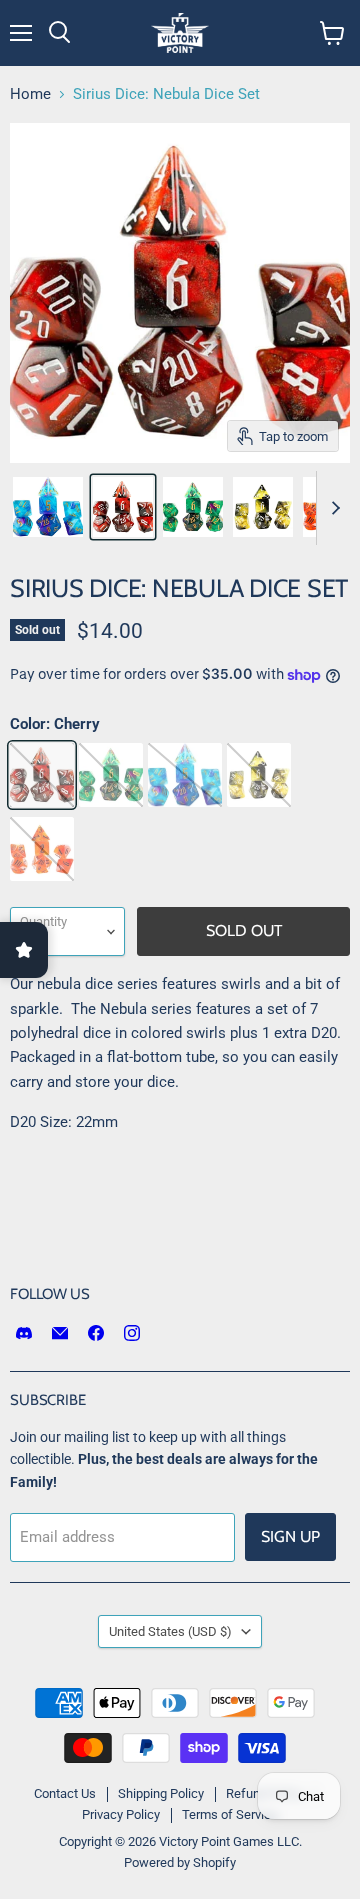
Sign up (290, 1536)
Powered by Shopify (180, 1862)
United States (170, 1631)
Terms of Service (230, 1814)
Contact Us (65, 1793)
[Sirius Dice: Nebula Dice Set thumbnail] (48, 507)
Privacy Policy (121, 1814)
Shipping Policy (161, 1793)
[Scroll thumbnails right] (332, 508)
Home (30, 94)
